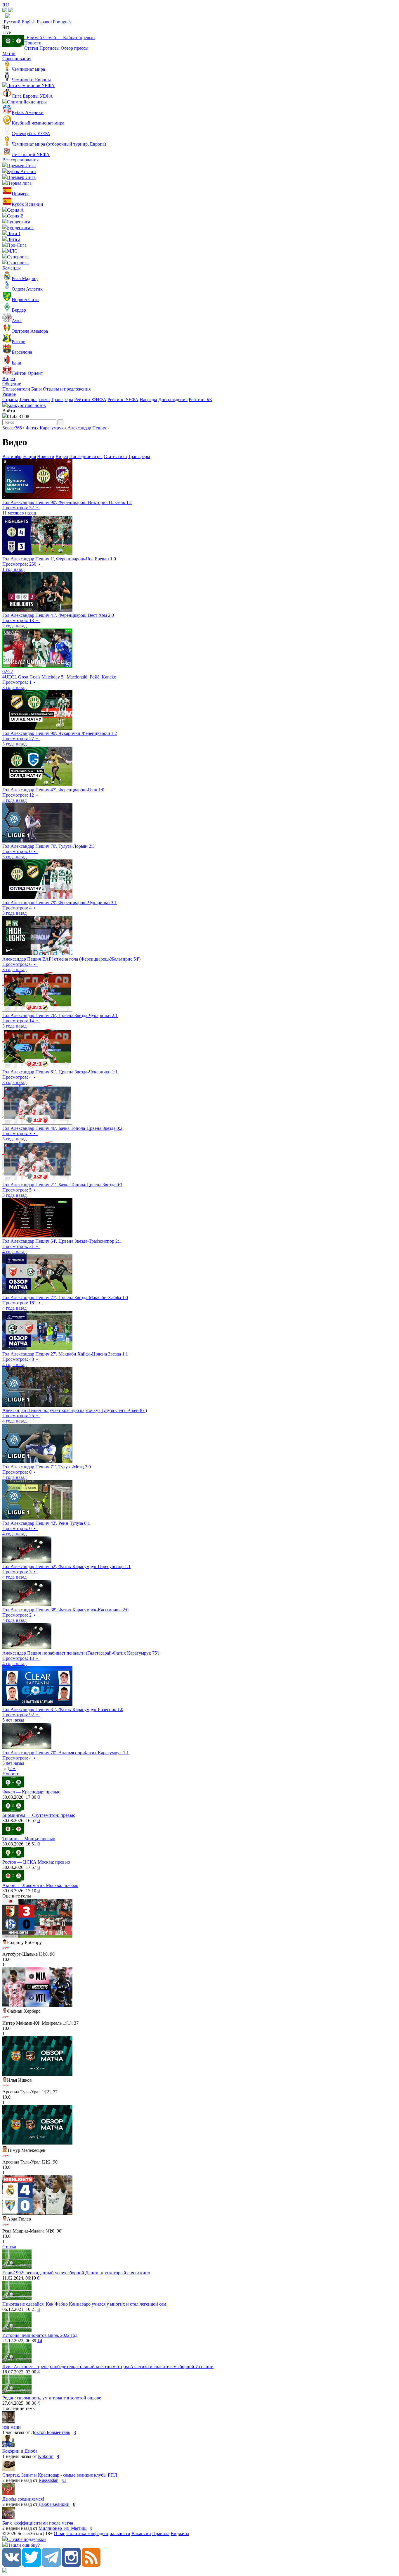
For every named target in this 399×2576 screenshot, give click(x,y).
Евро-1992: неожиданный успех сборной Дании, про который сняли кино (76, 2273)
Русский (12, 22)
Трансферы (62, 399)
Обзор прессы (75, 48)
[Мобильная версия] (11, 11)
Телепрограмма (34, 399)
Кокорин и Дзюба (20, 2451)
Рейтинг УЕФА (123, 399)
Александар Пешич (87, 428)
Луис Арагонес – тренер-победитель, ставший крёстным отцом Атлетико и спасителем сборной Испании (108, 2367)
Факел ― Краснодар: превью (31, 1792)
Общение (12, 384)
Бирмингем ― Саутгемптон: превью (39, 1815)
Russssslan (48, 2480)
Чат (6, 27)
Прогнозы (50, 48)
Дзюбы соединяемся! (23, 2499)
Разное (9, 394)
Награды (148, 399)
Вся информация (19, 456)
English (29, 22)
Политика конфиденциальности (98, 2533)
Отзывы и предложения (67, 389)
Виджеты (180, 2533)
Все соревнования (20, 160)
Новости (33, 43)
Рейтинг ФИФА (90, 399)
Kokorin (46, 2456)
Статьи (31, 48)
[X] (32, 2565)
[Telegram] (51, 2565)
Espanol (44, 22)
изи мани (12, 2427)
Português (62, 22)
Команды (12, 268)
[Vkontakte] (12, 2565)
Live (7, 32)
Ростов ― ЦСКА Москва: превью (36, 1862)
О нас (59, 2533)
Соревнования (17, 59)
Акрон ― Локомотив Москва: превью (40, 1885)
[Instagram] (71, 2565)
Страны (10, 399)
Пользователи (16, 389)
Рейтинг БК (201, 399)
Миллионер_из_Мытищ (63, 2528)
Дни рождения (173, 399)
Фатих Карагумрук (45, 428)
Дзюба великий (54, 2504)
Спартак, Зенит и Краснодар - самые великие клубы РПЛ (60, 2475)
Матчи (9, 53)
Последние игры (86, 456)
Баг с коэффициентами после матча (38, 2523)
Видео (9, 378)
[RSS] (91, 2565)
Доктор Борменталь (51, 2432)
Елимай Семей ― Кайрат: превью (59, 38)
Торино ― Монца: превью (29, 1839)
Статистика (115, 456)
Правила (161, 2533)
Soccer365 (12, 428)
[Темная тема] (5, 11)
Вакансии (141, 2533)
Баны (37, 389)
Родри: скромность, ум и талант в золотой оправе (52, 2398)
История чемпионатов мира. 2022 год (40, 2335)
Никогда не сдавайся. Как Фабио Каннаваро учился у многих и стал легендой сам (84, 2304)
